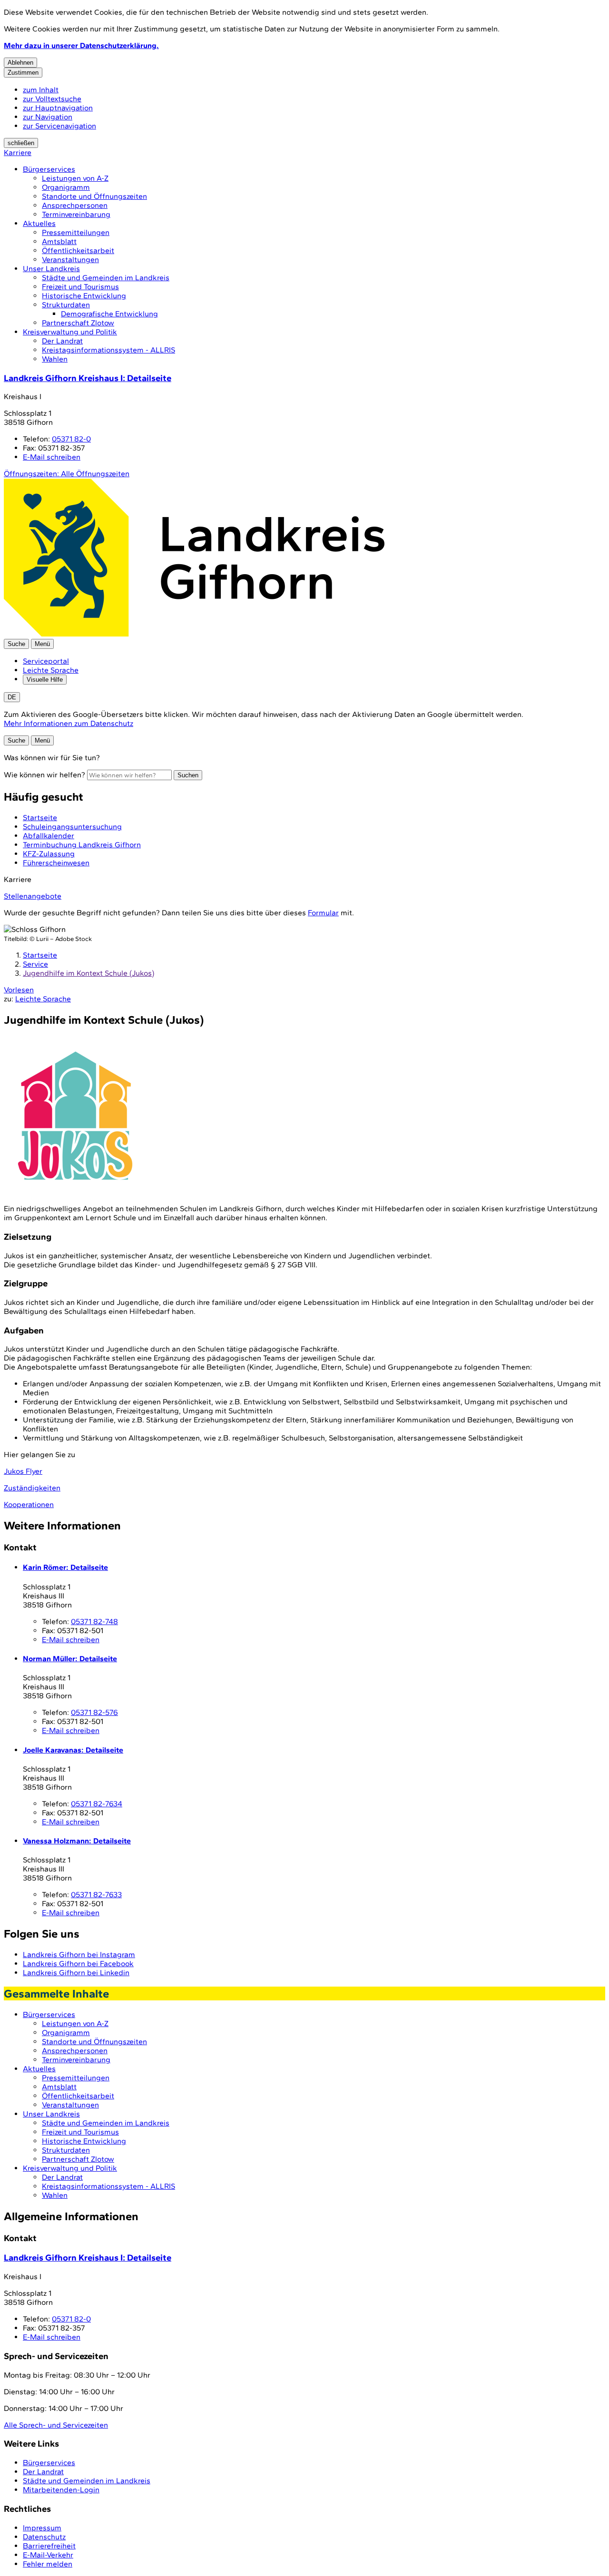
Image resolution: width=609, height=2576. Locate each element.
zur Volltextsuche (52, 99)
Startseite (40, 955)
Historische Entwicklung (84, 296)
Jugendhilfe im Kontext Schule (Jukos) (88, 973)
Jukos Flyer (23, 1471)
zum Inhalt (41, 90)
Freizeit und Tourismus (80, 287)
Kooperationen (29, 1504)
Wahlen (55, 359)
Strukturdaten (66, 305)
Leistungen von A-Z (75, 178)
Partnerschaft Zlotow (78, 323)
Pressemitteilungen (76, 232)
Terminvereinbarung (76, 214)
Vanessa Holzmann (77, 1841)
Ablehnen (20, 63)
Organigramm (66, 187)
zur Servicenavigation (59, 126)
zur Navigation (48, 117)
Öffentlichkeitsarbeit (78, 250)
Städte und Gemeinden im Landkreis (106, 278)
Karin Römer (65, 1567)
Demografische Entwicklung (109, 314)
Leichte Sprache (51, 670)
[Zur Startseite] (194, 634)
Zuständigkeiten (32, 1488)
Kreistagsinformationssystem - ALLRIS (108, 350)
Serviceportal (46, 661)
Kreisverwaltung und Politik (70, 332)
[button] (75, 1116)
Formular (323, 913)
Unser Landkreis (51, 269)
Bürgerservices (49, 169)
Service (35, 964)
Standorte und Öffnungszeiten (94, 196)
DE (12, 697)
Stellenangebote (33, 896)
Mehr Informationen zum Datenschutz (69, 723)
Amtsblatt (59, 241)
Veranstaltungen (70, 260)
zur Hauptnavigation (58, 108)
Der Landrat (62, 341)
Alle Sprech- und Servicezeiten (56, 2425)
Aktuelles (39, 223)
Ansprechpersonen (75, 205)
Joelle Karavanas (73, 1750)
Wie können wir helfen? (44, 775)
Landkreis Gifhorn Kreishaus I (88, 378)
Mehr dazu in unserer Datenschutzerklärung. (81, 45)
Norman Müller (70, 1659)
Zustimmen (23, 73)
